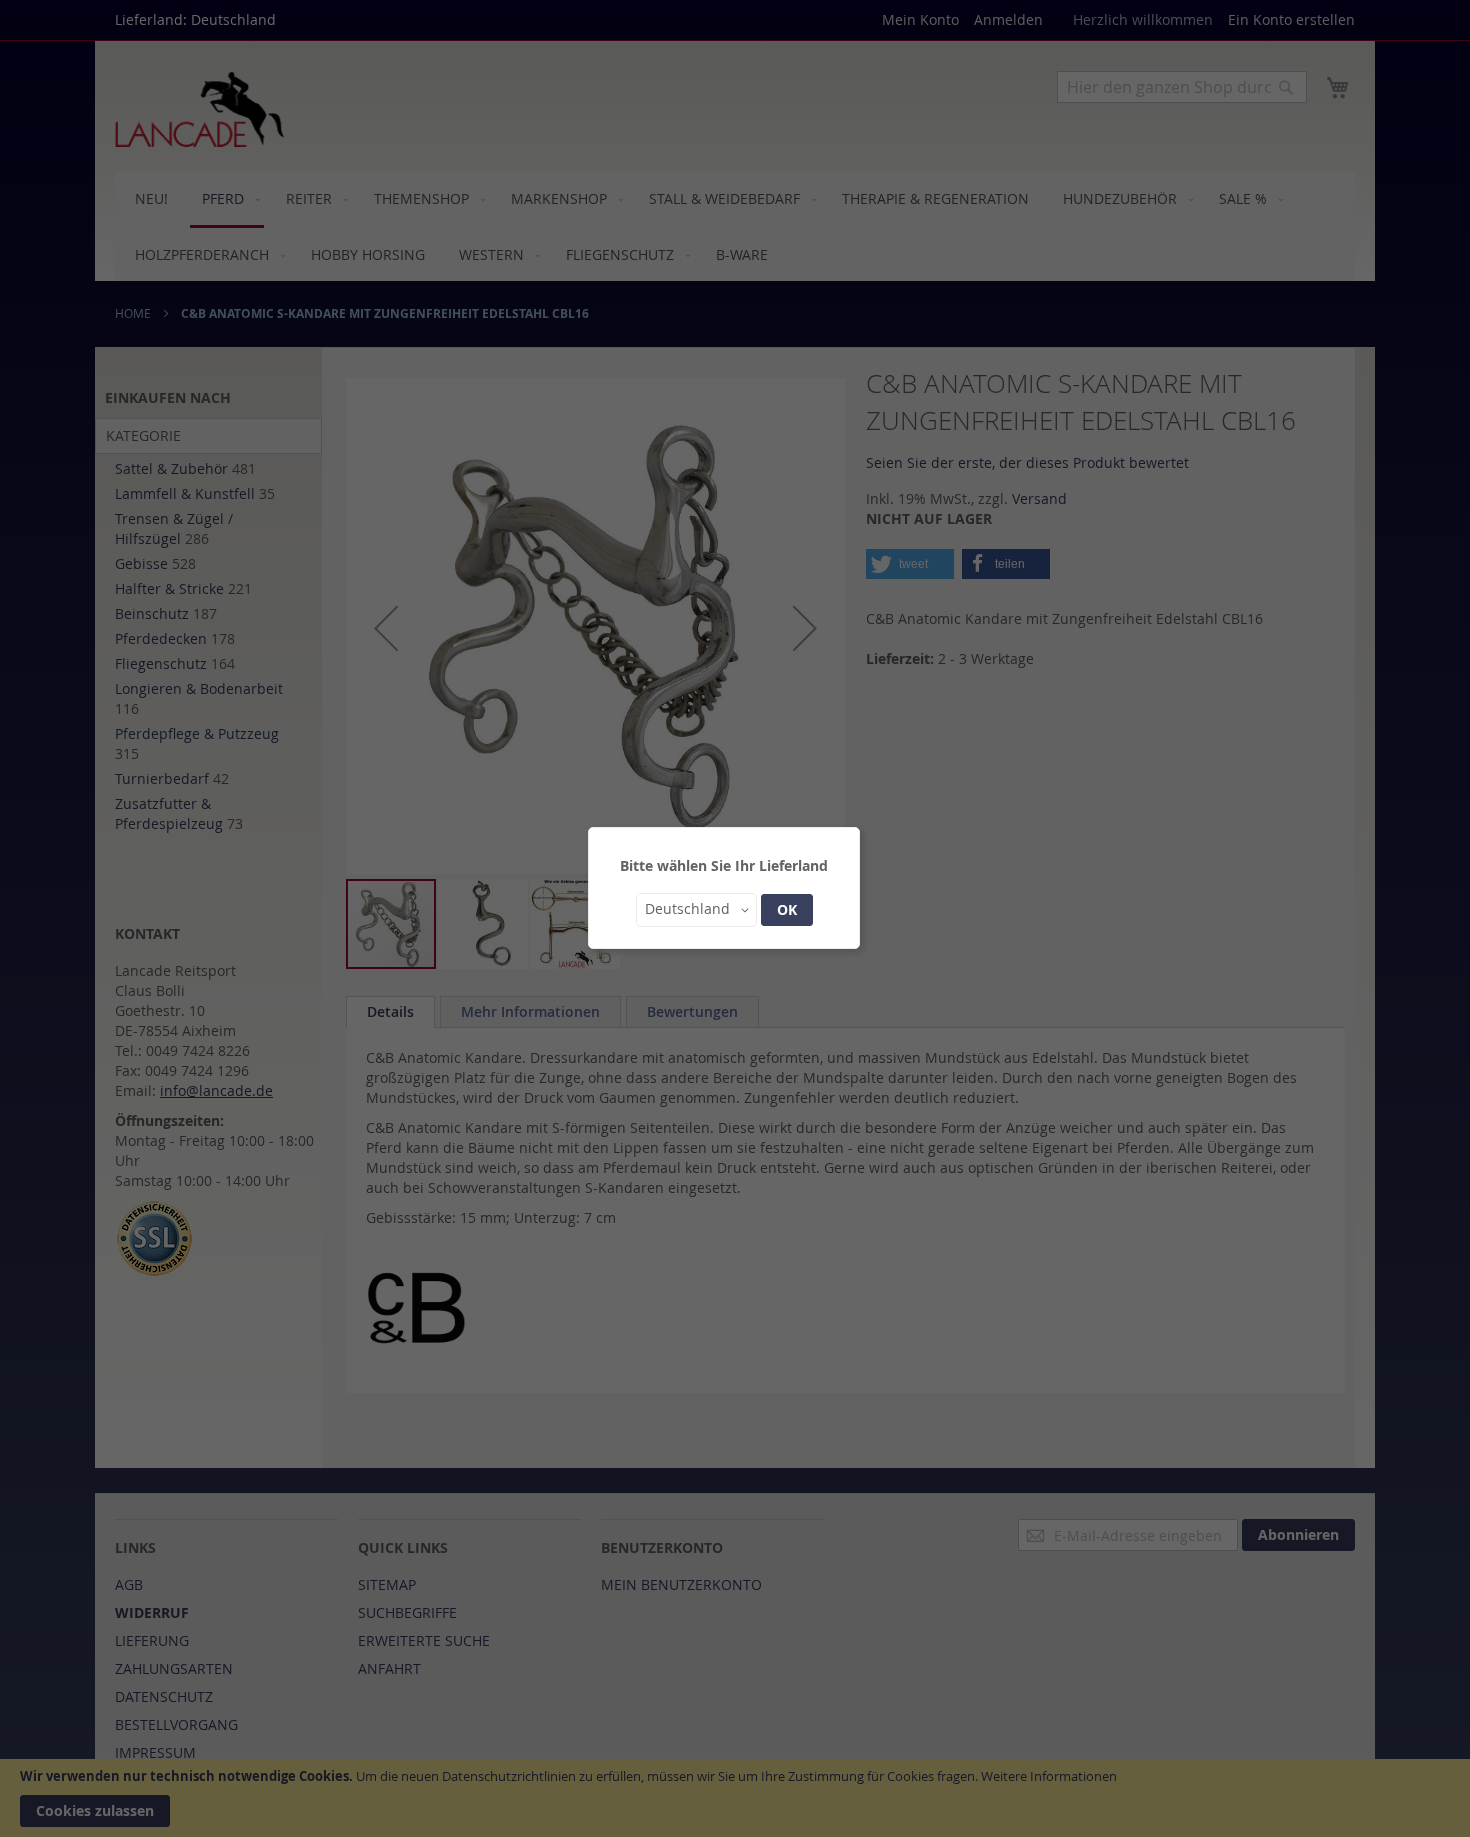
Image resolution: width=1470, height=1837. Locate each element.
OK (787, 909)
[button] (696, 910)
